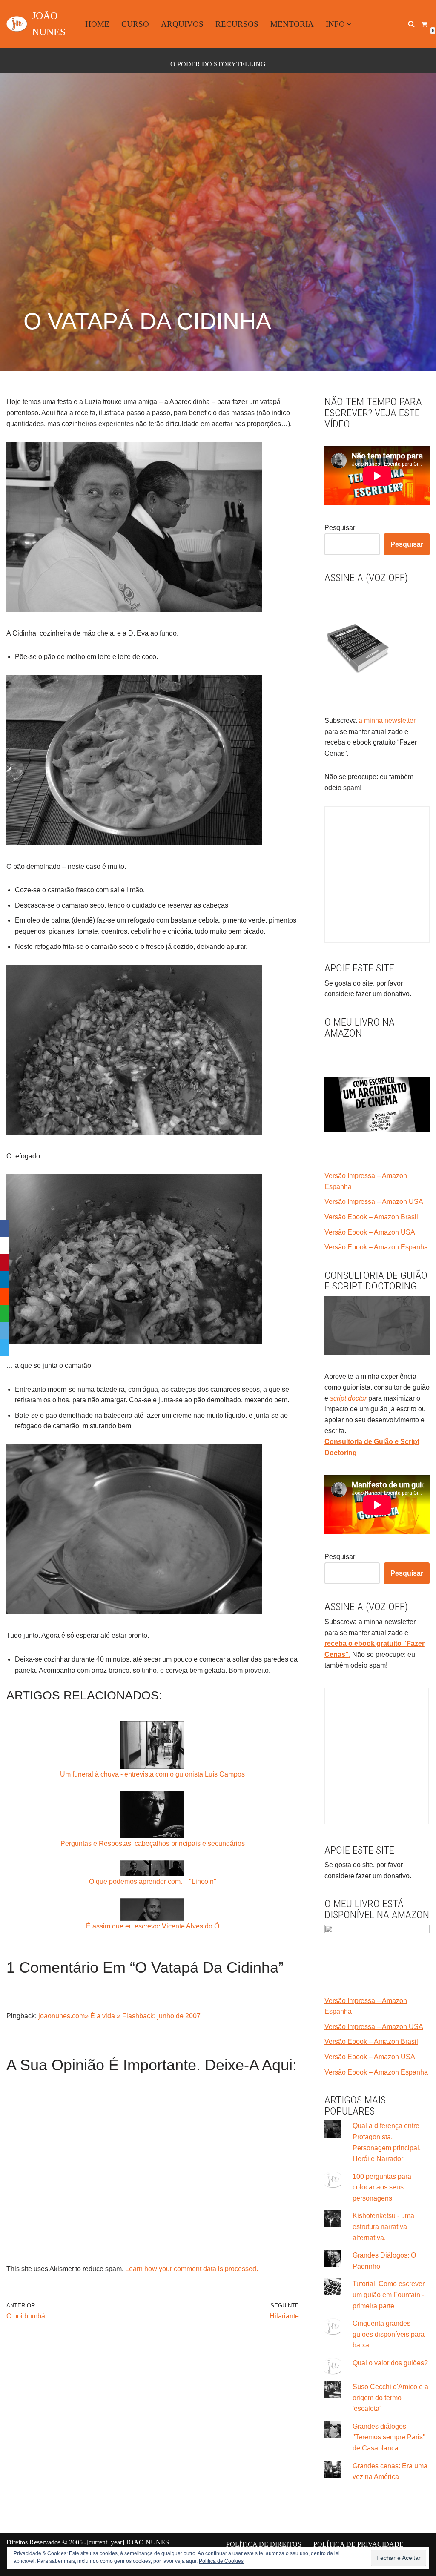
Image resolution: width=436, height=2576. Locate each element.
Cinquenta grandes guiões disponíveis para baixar (389, 2334)
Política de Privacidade (359, 2544)
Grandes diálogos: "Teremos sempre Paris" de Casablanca (389, 2437)
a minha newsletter (386, 721)
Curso (135, 24)
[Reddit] (4, 1297)
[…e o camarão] (134, 1342)
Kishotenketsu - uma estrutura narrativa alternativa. (383, 2226)
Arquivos (182, 24)
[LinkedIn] (4, 1280)
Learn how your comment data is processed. (192, 2269)
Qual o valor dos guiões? (390, 2363)
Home (97, 24)
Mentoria (292, 24)
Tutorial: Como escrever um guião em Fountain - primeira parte (389, 2295)
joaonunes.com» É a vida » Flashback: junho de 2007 (119, 2016)
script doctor (348, 1398)
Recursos (237, 24)
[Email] (4, 1331)
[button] (349, 24)
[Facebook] (4, 1229)
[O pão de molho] (134, 843)
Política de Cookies (221, 2561)
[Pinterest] (4, 1263)
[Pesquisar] (411, 24)
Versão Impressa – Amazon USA (374, 1202)
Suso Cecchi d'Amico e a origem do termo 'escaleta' (390, 2398)
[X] (4, 1246)
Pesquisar (340, 528)
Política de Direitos (264, 2544)
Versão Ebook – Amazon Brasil (371, 1217)
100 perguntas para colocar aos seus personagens (382, 2187)
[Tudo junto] (134, 1612)
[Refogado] (134, 1132)
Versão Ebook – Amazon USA (370, 1232)
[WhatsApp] (4, 1314)
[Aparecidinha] (134, 609)
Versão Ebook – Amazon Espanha (376, 1247)
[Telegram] (4, 1348)
